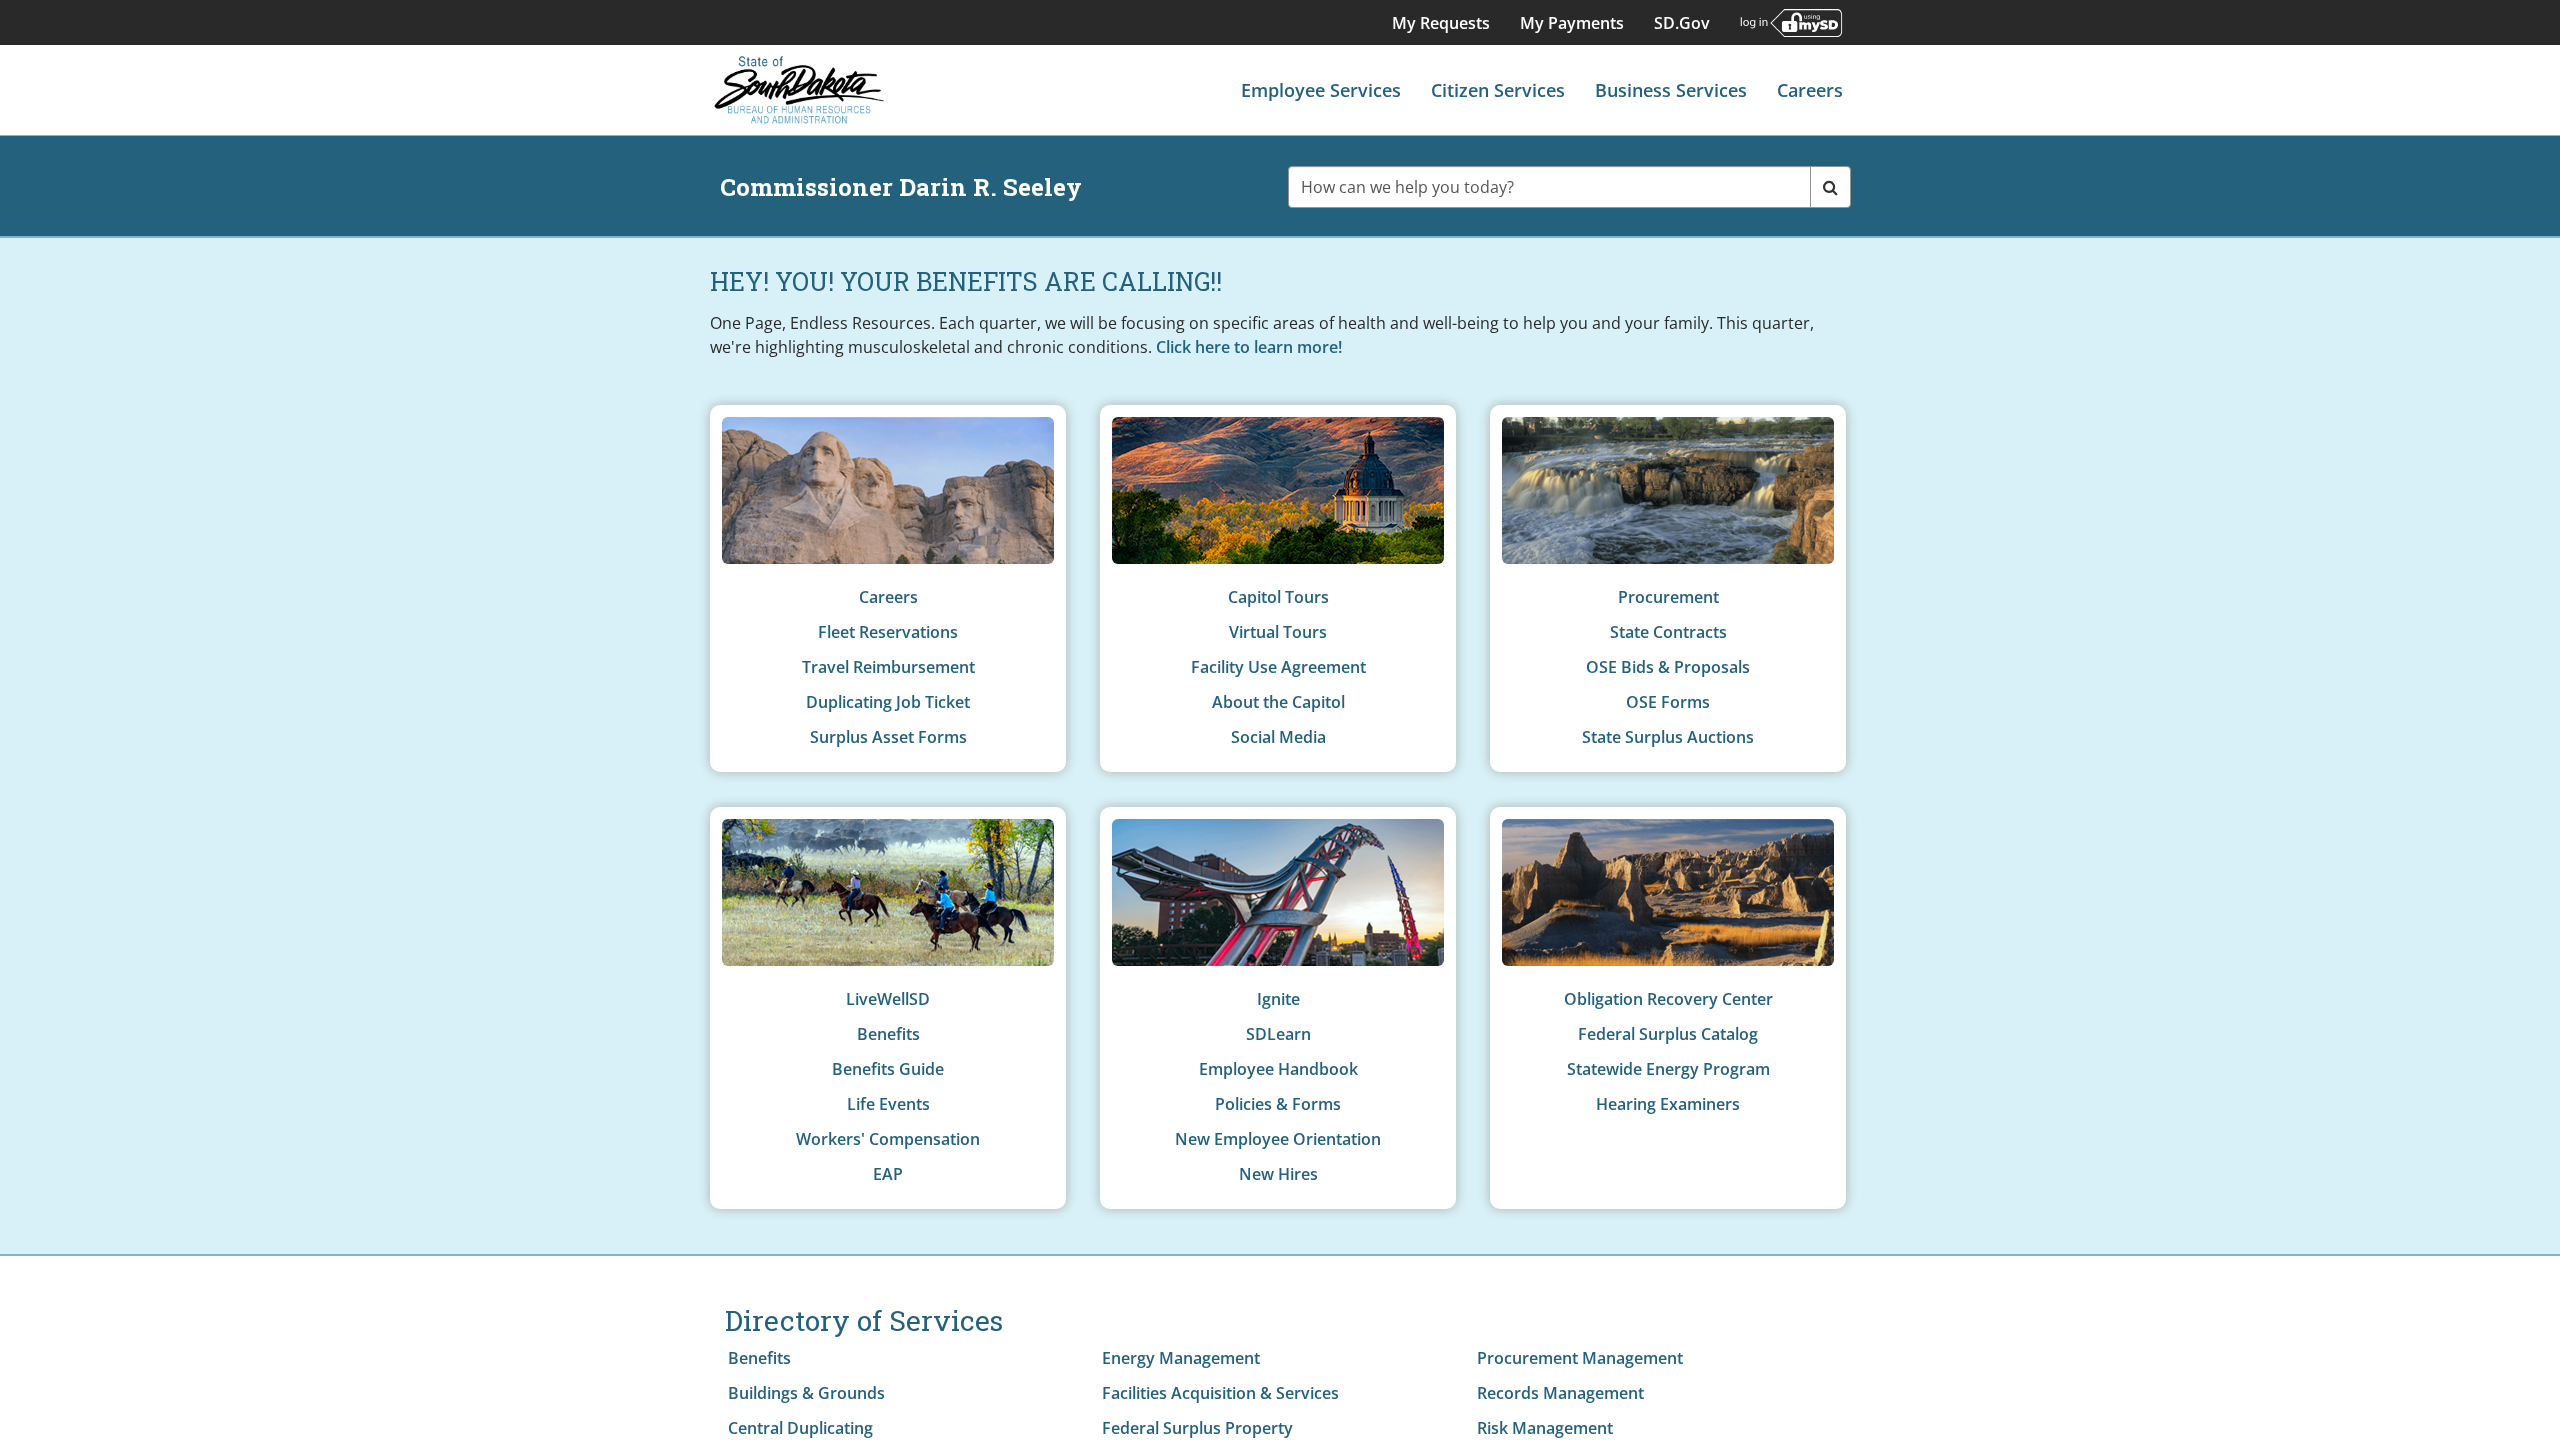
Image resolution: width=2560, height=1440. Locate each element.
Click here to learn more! (1249, 347)
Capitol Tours (1278, 597)
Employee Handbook (1278, 1069)
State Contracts (1668, 632)
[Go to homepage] (800, 90)
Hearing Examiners (1668, 1104)
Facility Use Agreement (1278, 667)
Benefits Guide (888, 1069)
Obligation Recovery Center (1668, 999)
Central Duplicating (800, 1428)
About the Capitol (1278, 702)
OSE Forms (1668, 702)
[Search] (1830, 187)
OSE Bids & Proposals (1668, 667)
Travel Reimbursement (888, 667)
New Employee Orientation (1278, 1139)
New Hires (1278, 1174)
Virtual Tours (1278, 632)
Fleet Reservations (888, 632)
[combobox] (1550, 187)
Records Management (1560, 1393)
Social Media (1278, 737)
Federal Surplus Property (1197, 1428)
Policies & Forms (1278, 1104)
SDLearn (1278, 1034)
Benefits (888, 1034)
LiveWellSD (888, 999)
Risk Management (1545, 1428)
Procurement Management (1580, 1358)
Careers (888, 597)
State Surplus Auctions (1668, 737)
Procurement (1668, 597)
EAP (888, 1174)
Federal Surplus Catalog (1668, 1034)
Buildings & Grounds (806, 1393)
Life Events (888, 1104)
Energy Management (1181, 1358)
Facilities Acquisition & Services (1220, 1393)
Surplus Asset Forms (888, 737)
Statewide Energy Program (1668, 1069)
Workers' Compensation (888, 1139)
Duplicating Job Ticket (888, 702)
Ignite (1278, 999)
